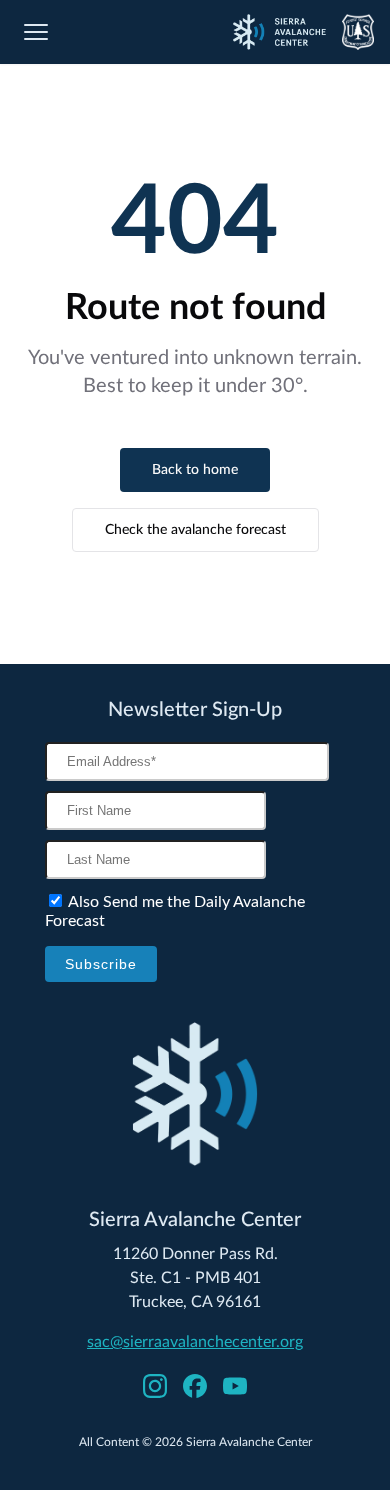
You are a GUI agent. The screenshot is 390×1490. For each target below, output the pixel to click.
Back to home (195, 470)
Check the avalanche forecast (195, 530)
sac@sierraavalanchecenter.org (195, 1342)
